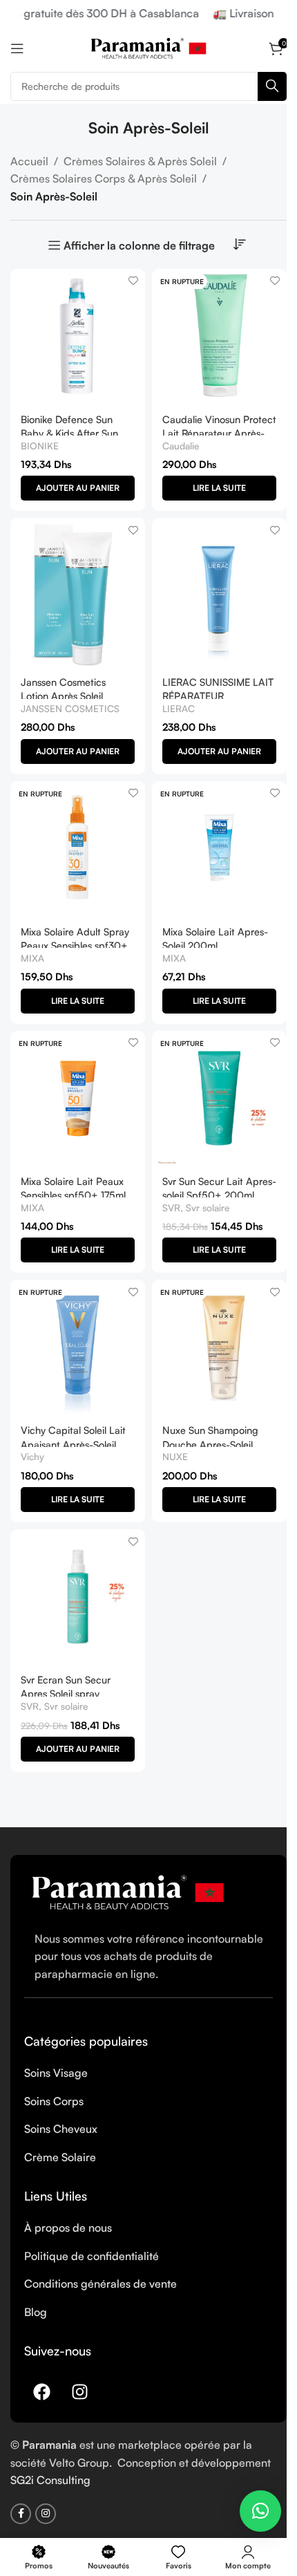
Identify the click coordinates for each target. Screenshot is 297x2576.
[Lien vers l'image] (128, 1891)
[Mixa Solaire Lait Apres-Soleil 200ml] (219, 849)
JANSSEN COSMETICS (70, 708)
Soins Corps (54, 2101)
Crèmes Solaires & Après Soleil (140, 161)
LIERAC (179, 708)
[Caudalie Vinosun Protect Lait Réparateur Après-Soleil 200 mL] (219, 336)
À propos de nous (68, 2228)
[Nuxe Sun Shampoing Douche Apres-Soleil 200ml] (219, 1347)
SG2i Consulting (50, 2480)
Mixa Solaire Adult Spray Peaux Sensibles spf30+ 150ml (75, 945)
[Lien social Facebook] (21, 2514)
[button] (78, 488)
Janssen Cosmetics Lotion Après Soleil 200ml (63, 696)
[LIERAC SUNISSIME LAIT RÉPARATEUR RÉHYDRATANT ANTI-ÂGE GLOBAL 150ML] (219, 592)
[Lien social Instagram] (46, 2514)
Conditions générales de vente (100, 2284)
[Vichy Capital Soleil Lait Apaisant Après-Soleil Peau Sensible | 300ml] (78, 1347)
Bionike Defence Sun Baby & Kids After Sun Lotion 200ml (69, 433)
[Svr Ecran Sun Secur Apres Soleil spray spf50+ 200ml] (78, 1597)
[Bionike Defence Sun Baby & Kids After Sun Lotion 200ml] (78, 336)
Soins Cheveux (61, 2129)
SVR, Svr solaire (196, 1207)
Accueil (29, 161)
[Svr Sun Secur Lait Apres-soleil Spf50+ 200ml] (219, 1098)
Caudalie (181, 446)
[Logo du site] (148, 47)
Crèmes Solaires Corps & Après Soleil (104, 178)
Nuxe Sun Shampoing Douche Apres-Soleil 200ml (210, 1444)
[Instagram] (79, 2391)
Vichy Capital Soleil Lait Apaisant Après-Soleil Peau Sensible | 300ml (73, 1444)
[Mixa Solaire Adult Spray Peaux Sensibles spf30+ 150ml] (78, 849)
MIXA (32, 958)
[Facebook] (41, 2391)
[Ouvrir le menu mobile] (17, 48)
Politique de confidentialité (92, 2256)
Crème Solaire (60, 2157)
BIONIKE (40, 446)
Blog (36, 2312)
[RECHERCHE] (272, 86)
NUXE (175, 1456)
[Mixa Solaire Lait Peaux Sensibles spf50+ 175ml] (78, 1098)
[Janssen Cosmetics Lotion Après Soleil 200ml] (78, 592)
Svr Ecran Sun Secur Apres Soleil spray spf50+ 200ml (66, 1693)
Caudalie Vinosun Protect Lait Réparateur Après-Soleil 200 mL (219, 433)
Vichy (32, 1456)
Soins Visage (56, 2073)
